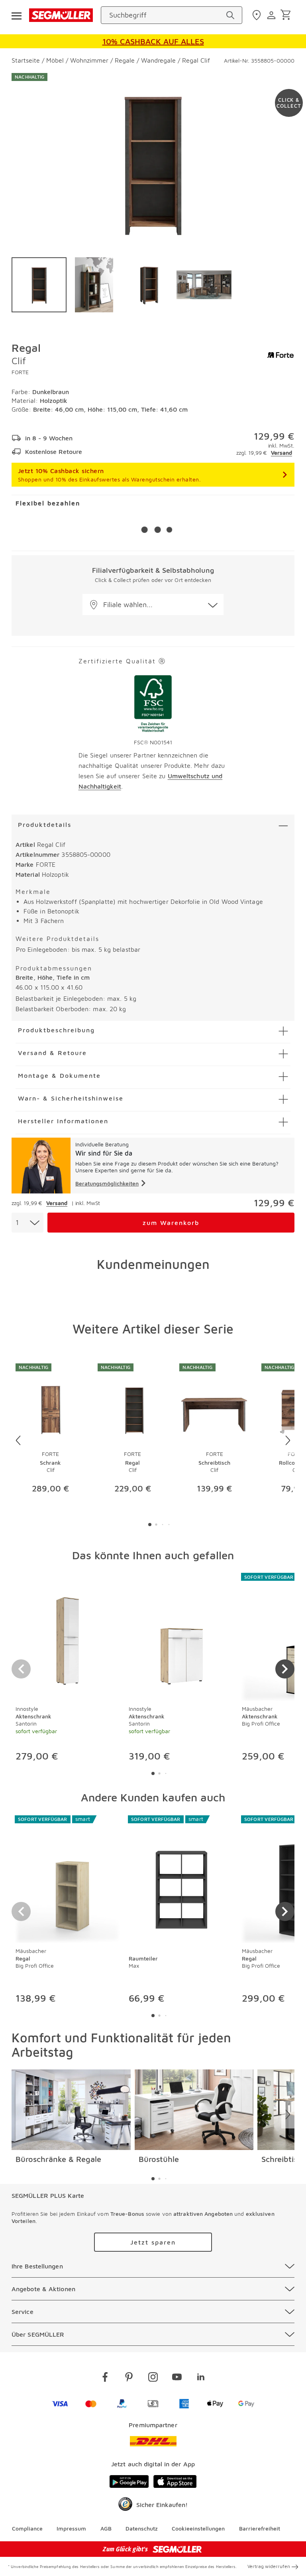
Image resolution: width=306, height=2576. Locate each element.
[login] (272, 15)
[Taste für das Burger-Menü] (16, 15)
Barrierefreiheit (260, 2528)
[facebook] (105, 2378)
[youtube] (177, 2378)
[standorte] (258, 15)
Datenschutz (142, 2528)
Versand (281, 453)
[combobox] (27, 1223)
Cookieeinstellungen (198, 2528)
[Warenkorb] (287, 15)
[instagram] (153, 2378)
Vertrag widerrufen (269, 2566)
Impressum (71, 2528)
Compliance (27, 2528)
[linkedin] (201, 2378)
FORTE (20, 372)
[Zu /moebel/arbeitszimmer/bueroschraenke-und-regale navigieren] (71, 2110)
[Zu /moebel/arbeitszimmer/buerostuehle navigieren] (194, 2110)
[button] (153, 605)
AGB (106, 2528)
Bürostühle (159, 2159)
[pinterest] (129, 2378)
